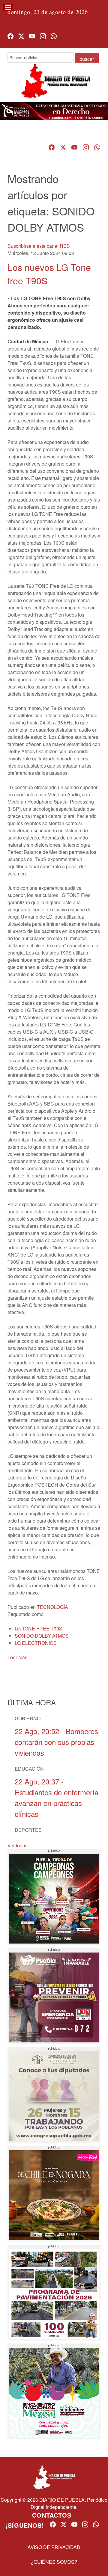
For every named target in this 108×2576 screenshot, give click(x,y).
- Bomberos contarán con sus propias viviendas (56, 1742)
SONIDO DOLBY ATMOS (42, 1636)
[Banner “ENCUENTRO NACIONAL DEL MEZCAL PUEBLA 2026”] (54, 2391)
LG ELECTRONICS (36, 1643)
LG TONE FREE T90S (39, 1629)
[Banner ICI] (54, 111)
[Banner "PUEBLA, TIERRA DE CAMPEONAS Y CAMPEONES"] (54, 1897)
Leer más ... (20, 1657)
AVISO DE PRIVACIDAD (54, 2547)
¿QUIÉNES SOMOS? (54, 2562)
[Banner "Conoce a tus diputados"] (54, 2095)
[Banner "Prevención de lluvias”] (54, 1996)
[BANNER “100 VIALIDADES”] (54, 2293)
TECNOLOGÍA (52, 1607)
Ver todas (18, 1845)
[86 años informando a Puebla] (54, 86)
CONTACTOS (52, 2515)
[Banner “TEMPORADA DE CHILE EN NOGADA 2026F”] (54, 2194)
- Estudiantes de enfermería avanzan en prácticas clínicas (57, 1797)
